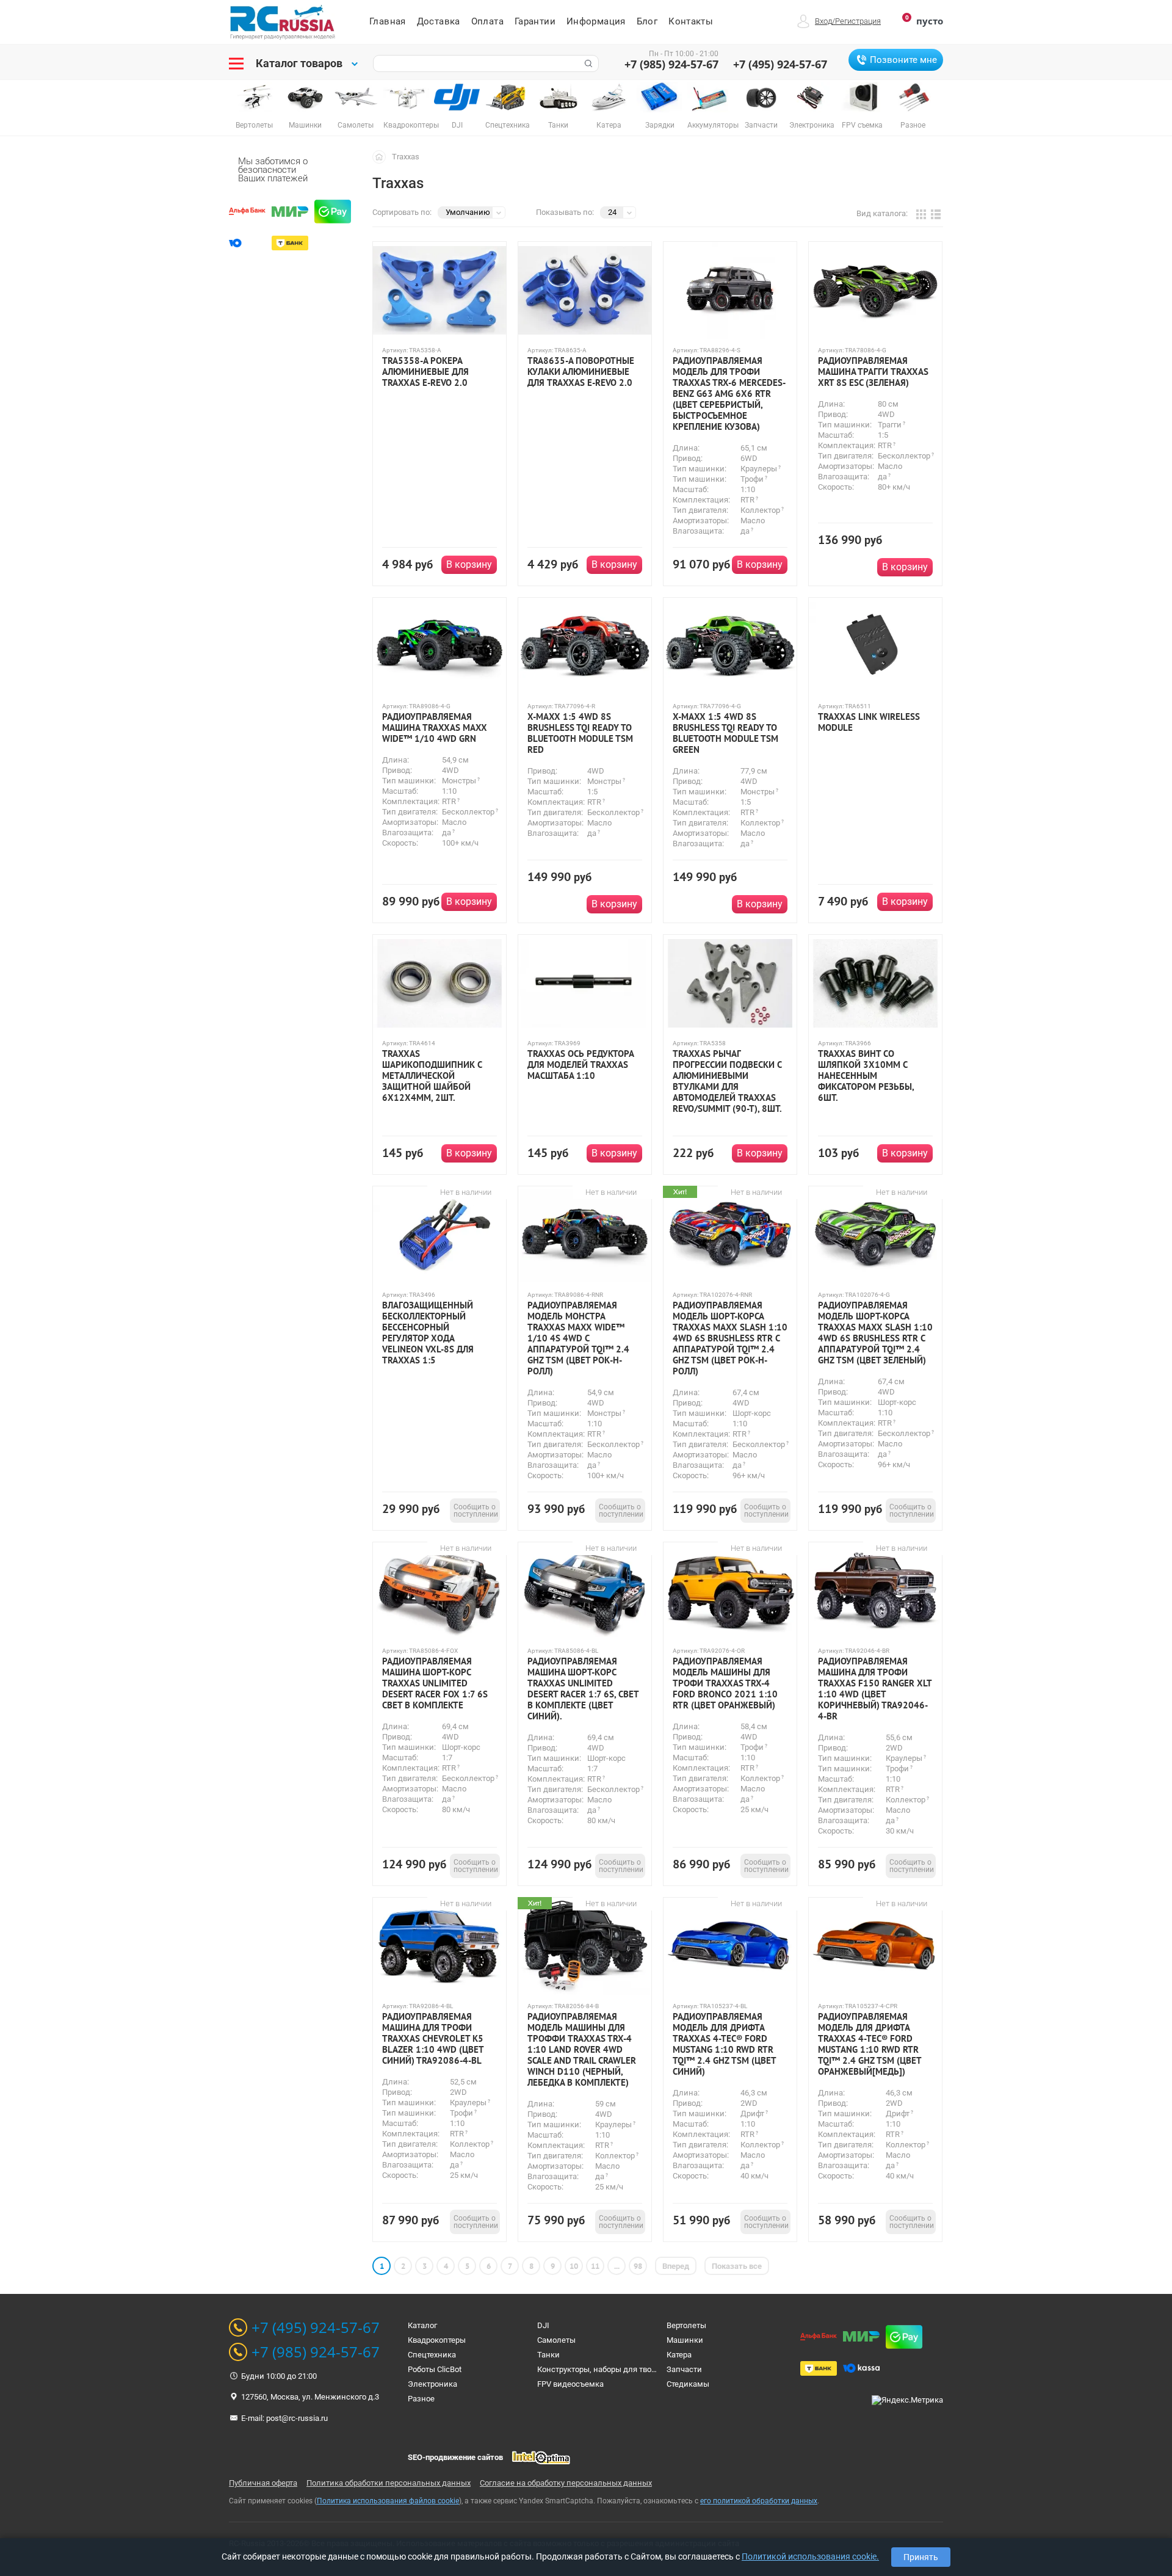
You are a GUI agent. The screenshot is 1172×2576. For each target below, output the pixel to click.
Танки (548, 2355)
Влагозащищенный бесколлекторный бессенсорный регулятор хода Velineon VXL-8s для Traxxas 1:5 (428, 1333)
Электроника (432, 2384)
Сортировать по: (402, 212)
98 (638, 2266)
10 (574, 2266)
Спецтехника (432, 2355)
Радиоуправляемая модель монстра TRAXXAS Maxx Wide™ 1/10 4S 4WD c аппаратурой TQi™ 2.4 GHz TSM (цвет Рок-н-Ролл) (578, 1338)
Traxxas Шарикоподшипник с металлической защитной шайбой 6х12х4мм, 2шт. (432, 1076)
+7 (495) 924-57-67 (780, 64)
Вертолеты (686, 2325)
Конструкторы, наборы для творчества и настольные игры (646, 2369)
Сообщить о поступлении (476, 1511)
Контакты (691, 21)
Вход (823, 21)
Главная (388, 21)
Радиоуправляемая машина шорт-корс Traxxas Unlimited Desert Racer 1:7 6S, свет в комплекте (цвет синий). (583, 1689)
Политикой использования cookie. (810, 2556)
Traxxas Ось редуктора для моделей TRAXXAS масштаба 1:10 (581, 1065)
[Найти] (587, 63)
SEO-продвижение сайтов (455, 2457)
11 (595, 2266)
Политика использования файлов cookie (388, 2501)
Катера (679, 2355)
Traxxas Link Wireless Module (869, 722)
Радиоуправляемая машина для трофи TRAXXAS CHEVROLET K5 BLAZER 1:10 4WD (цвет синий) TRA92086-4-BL (433, 2039)
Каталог (422, 2325)
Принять (921, 2557)
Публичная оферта (263, 2483)
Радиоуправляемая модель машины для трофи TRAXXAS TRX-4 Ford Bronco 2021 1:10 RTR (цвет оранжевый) (725, 1683)
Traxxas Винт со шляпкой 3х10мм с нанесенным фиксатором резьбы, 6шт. (866, 1076)
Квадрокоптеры (437, 2340)
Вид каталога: (882, 213)
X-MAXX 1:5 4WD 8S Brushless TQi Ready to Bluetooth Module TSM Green (725, 733)
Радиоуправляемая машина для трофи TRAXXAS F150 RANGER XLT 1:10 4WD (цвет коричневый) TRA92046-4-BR (875, 1689)
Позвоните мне (903, 60)
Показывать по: (565, 212)
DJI (543, 2325)
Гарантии (535, 21)
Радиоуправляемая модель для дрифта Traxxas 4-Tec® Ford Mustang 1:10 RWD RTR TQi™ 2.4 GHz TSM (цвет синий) (724, 2044)
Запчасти (684, 2369)
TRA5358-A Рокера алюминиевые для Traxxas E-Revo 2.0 (425, 372)
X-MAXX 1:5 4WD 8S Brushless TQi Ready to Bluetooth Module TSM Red (580, 733)
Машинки (685, 2340)
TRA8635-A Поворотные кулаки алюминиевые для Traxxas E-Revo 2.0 (581, 372)
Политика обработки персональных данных (389, 2483)
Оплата (487, 21)
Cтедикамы (688, 2384)
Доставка (439, 21)
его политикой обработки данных (759, 2501)
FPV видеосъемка (570, 2384)
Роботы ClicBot (435, 2369)
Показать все (737, 2266)
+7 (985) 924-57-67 (671, 64)
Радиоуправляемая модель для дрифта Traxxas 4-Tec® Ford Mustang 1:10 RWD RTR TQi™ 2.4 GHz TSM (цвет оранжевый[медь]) (870, 2044)
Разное (421, 2399)
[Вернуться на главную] (382, 156)
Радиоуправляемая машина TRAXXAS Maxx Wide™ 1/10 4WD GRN (435, 728)
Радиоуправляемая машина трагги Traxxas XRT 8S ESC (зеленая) (873, 372)
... (617, 2266)
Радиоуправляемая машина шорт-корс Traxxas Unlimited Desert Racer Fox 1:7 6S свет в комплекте (435, 1683)
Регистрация (858, 21)
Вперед (676, 2266)
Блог (647, 21)
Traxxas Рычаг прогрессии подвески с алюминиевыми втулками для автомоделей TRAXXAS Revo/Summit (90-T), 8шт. (727, 1081)
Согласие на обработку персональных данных (566, 2483)
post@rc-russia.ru (297, 2418)
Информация (596, 21)
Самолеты (556, 2340)
